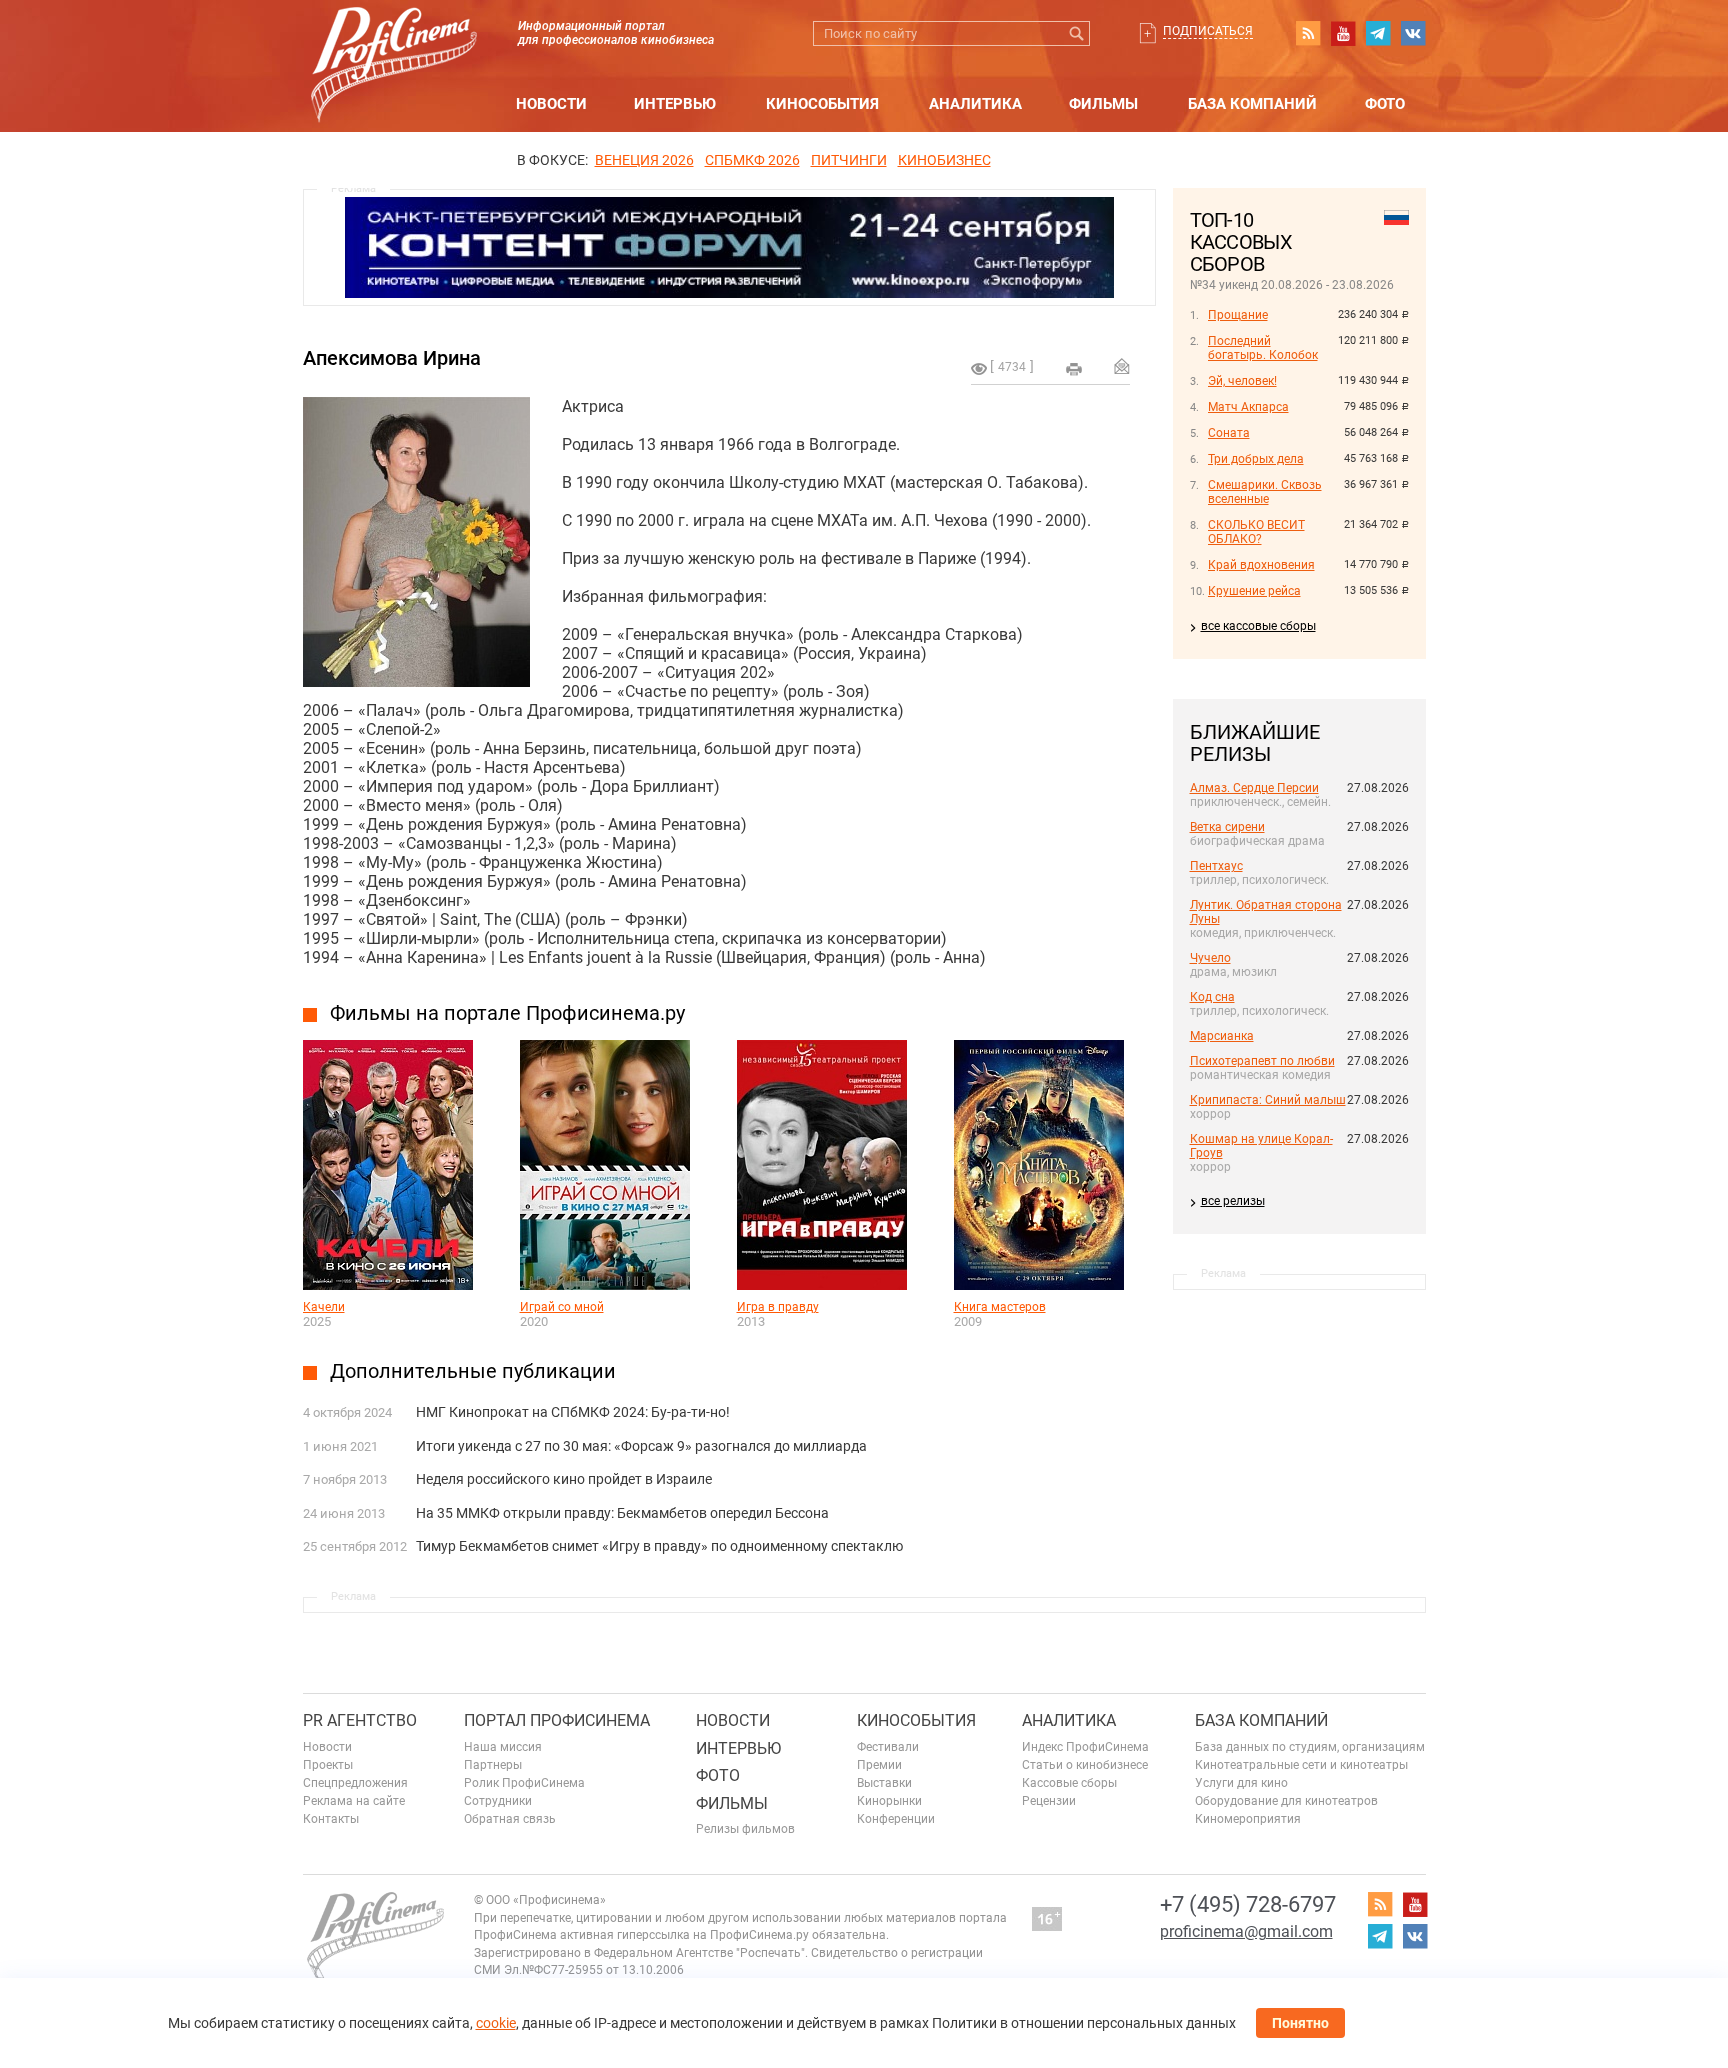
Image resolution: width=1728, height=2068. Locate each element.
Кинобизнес (944, 160)
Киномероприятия (1248, 1819)
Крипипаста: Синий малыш (1268, 1100)
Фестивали (888, 1747)
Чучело (1210, 958)
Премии (879, 1765)
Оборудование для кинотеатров (1286, 1801)
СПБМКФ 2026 (752, 160)
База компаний (1252, 104)
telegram (1378, 33)
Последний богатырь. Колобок (1263, 348)
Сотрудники (498, 1801)
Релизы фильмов (745, 1829)
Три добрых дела (1256, 459)
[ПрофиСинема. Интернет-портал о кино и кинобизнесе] (394, 41)
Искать (1077, 33)
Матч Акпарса (1248, 407)
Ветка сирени (1227, 827)
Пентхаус (1216, 866)
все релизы (1233, 1201)
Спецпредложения (355, 1783)
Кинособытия (822, 104)
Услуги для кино (1241, 1783)
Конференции (896, 1819)
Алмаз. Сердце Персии (1254, 788)
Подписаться (1208, 31)
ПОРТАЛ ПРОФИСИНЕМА (557, 1720)
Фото (1385, 104)
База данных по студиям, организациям (1310, 1747)
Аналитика (975, 104)
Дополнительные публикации (473, 1371)
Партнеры (493, 1765)
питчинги (849, 160)
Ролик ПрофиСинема (524, 1783)
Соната (1229, 433)
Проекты (328, 1765)
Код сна (1212, 997)
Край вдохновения (1261, 565)
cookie (496, 2023)
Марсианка (1222, 1036)
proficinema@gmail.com (1246, 1931)
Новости (551, 104)
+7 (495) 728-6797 (1248, 1904)
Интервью (675, 104)
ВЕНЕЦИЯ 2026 (644, 160)
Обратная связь (510, 1819)
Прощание (1238, 315)
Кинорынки (889, 1801)
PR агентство (360, 1720)
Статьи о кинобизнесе (1085, 1765)
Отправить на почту (1122, 366)
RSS (1308, 33)
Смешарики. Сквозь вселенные (1265, 492)
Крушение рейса (1254, 591)
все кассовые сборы (1258, 626)
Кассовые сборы (1069, 1783)
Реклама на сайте (354, 1801)
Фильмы (1103, 104)
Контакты (331, 1819)
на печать (1074, 369)
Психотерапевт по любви (1262, 1061)
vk (1413, 33)
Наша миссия (503, 1747)
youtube (1343, 33)
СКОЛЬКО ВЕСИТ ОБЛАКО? (1256, 532)
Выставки (884, 1783)
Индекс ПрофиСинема (1085, 1747)
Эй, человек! (1242, 381)
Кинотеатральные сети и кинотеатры (1301, 1765)
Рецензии (1049, 1801)
